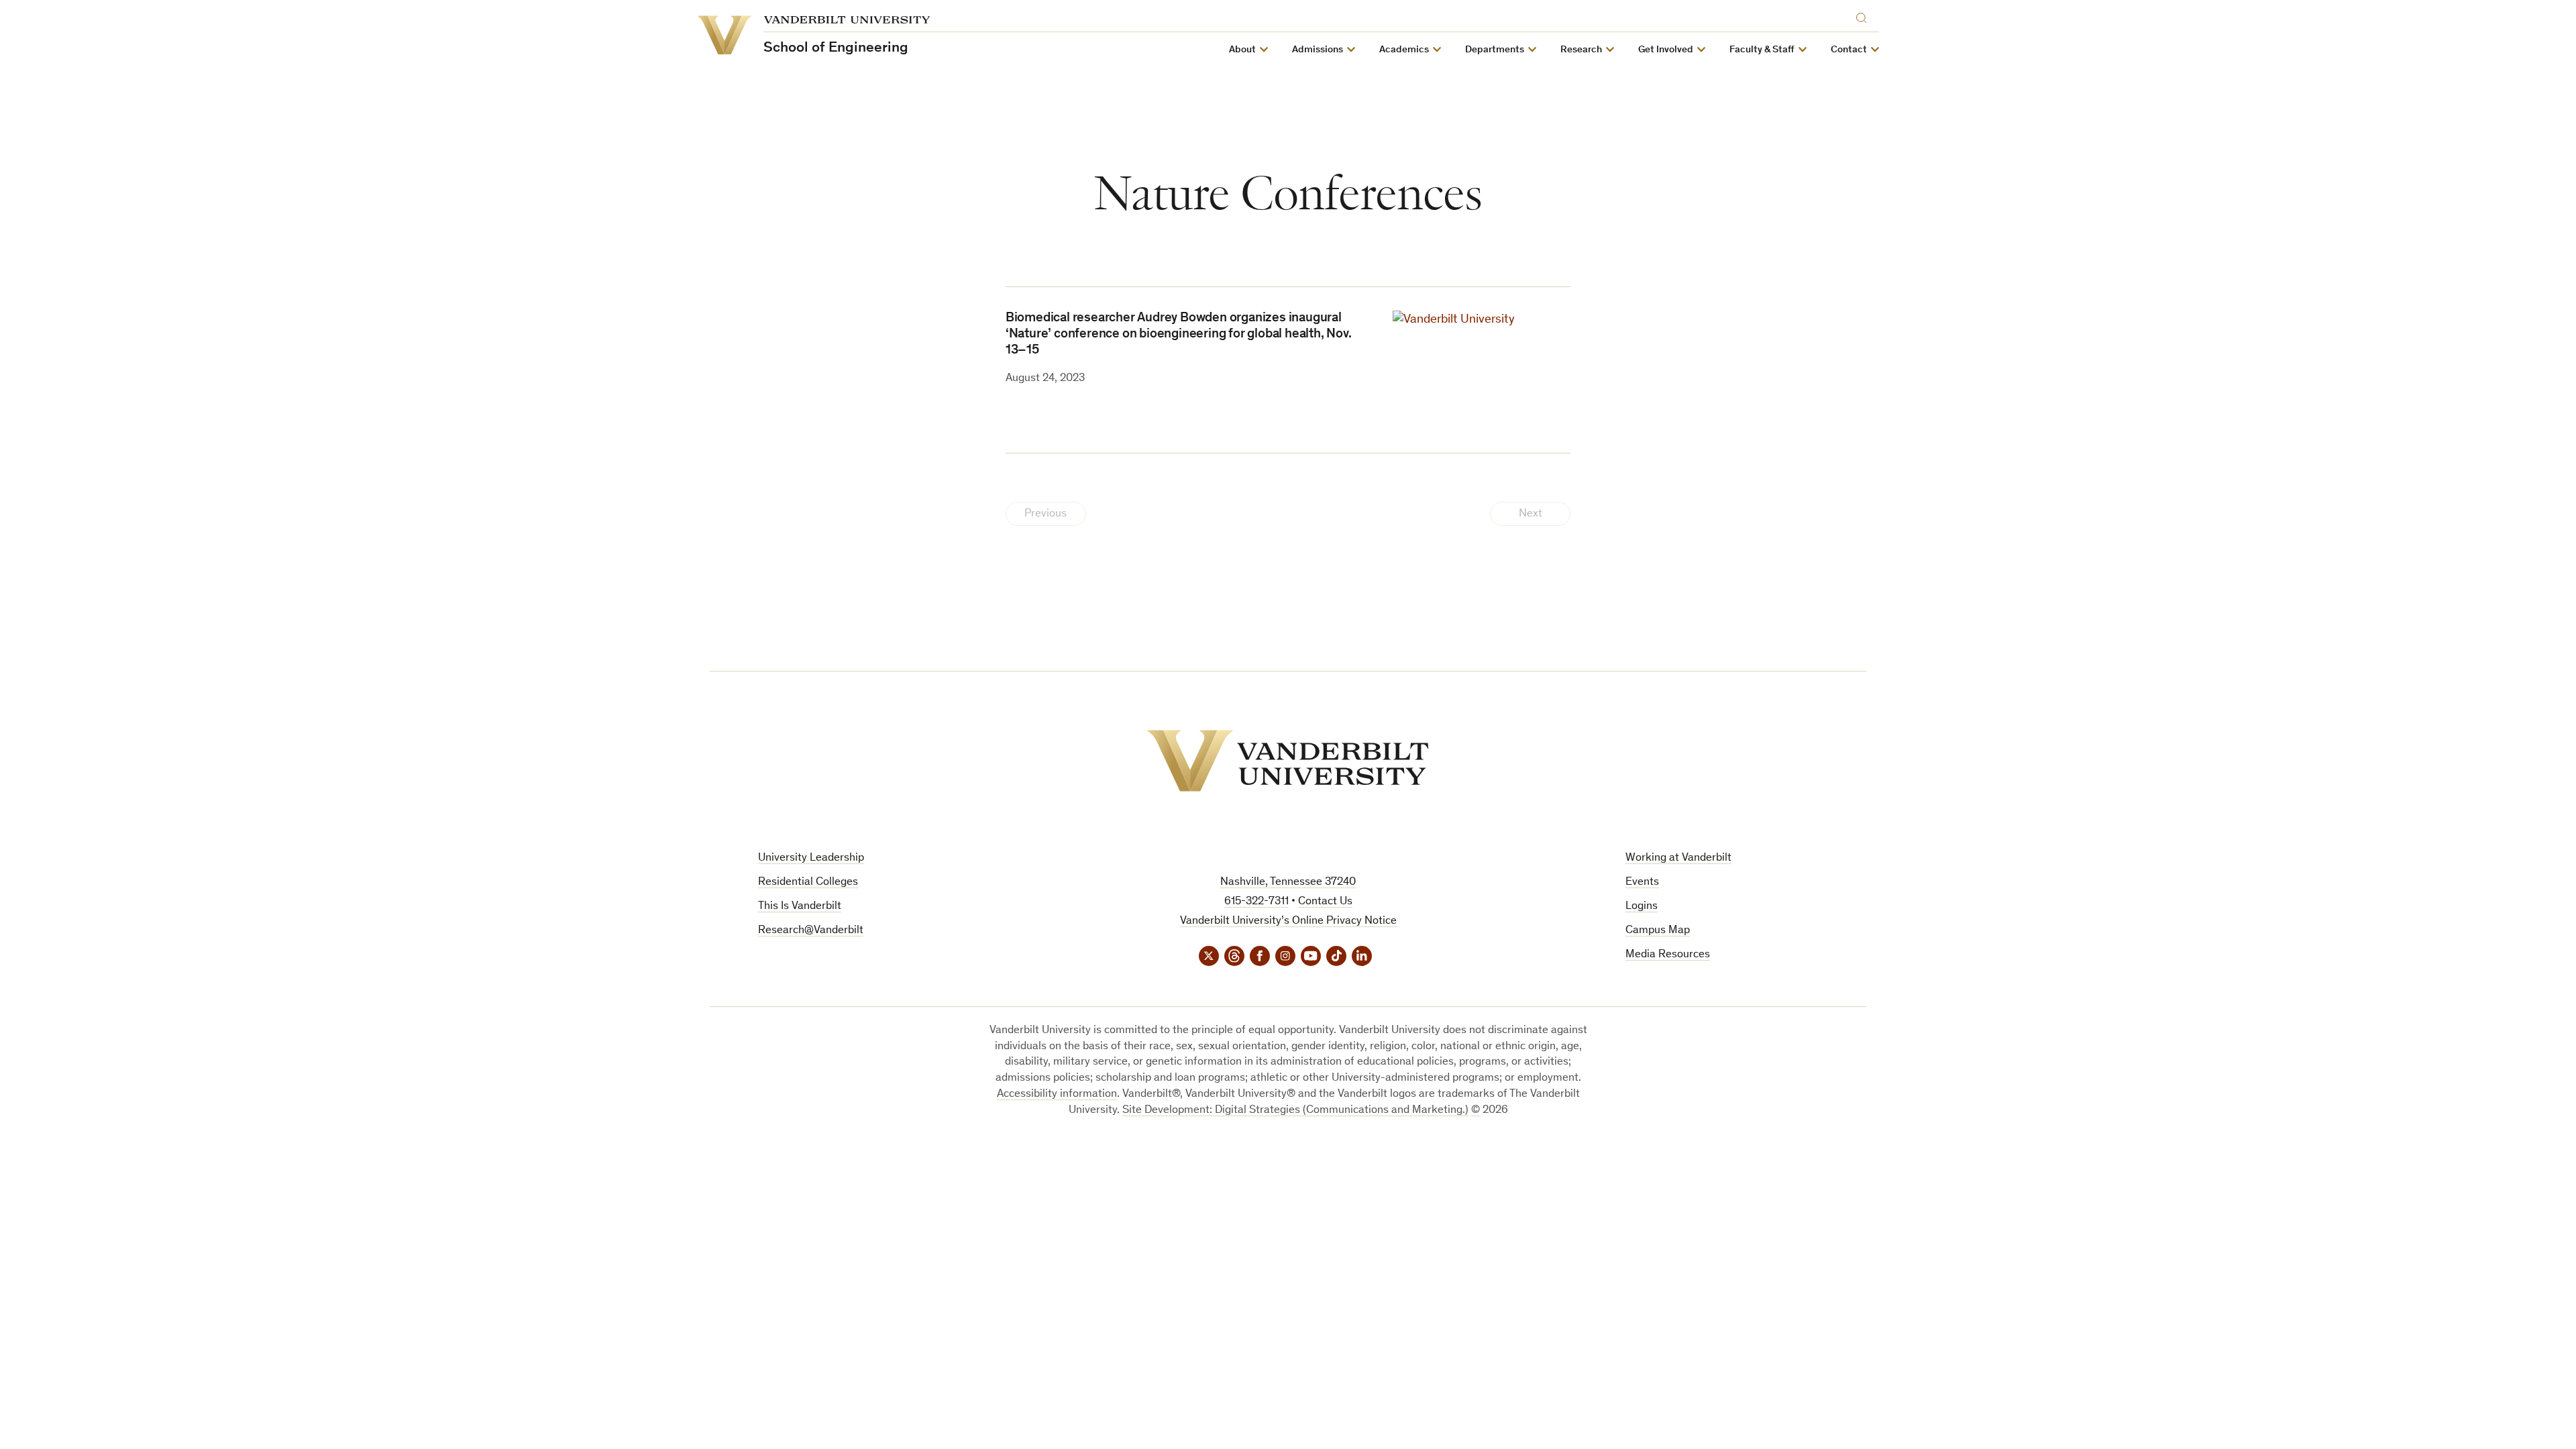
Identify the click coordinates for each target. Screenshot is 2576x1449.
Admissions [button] (1318, 50)
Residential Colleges (808, 882)
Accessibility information (1057, 1094)
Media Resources (1668, 955)
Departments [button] (1495, 50)
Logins (1642, 907)
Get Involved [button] (1666, 50)
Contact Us (1325, 902)
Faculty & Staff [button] (1762, 50)
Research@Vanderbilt (811, 931)
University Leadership (811, 858)
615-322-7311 (1256, 902)
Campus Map (1658, 931)
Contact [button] (1849, 50)
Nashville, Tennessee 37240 (1288, 882)
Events (1642, 882)
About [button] (1242, 50)
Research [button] (1581, 50)
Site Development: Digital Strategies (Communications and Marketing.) (1295, 1111)
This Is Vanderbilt (800, 907)
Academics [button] (1404, 50)
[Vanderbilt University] (1288, 761)
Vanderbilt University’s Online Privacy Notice (1288, 921)
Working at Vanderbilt (1678, 858)
